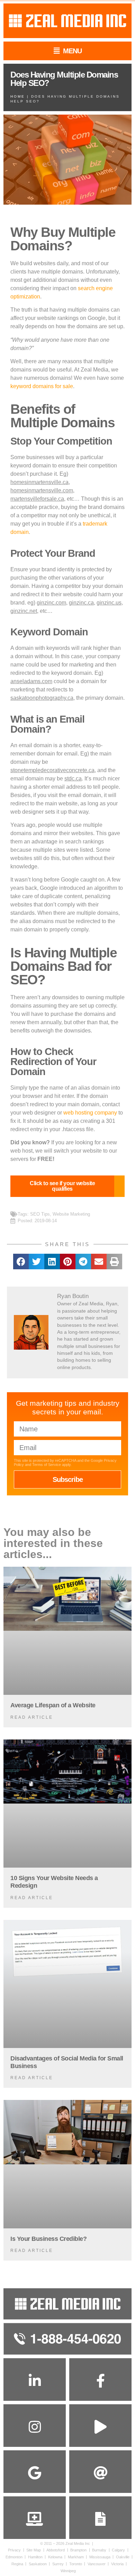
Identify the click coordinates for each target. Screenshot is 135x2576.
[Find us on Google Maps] (35, 2473)
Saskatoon (38, 2564)
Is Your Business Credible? (48, 2239)
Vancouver (97, 2564)
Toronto (76, 2564)
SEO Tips (40, 1214)
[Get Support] (35, 2519)
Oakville (123, 2557)
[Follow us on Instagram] (35, 2427)
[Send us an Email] (100, 2473)
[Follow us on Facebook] (100, 2381)
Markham (76, 2557)
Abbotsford (56, 2550)
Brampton (78, 2550)
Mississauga (100, 2557)
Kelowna (55, 2557)
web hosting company (90, 1113)
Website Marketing (71, 1214)
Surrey (58, 2564)
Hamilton (35, 2557)
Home (18, 96)
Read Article (32, 1717)
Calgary (118, 2550)
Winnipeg (68, 2571)
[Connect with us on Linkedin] (35, 2381)
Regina (17, 2564)
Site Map (34, 2550)
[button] (21, 1262)
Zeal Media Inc (78, 2543)
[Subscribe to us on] (100, 2427)
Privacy (14, 2550)
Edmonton (14, 2557)
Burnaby (99, 2550)
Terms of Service (47, 1465)
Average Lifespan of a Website (53, 1705)
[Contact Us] (100, 2519)
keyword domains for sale (42, 386)
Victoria (117, 2564)
